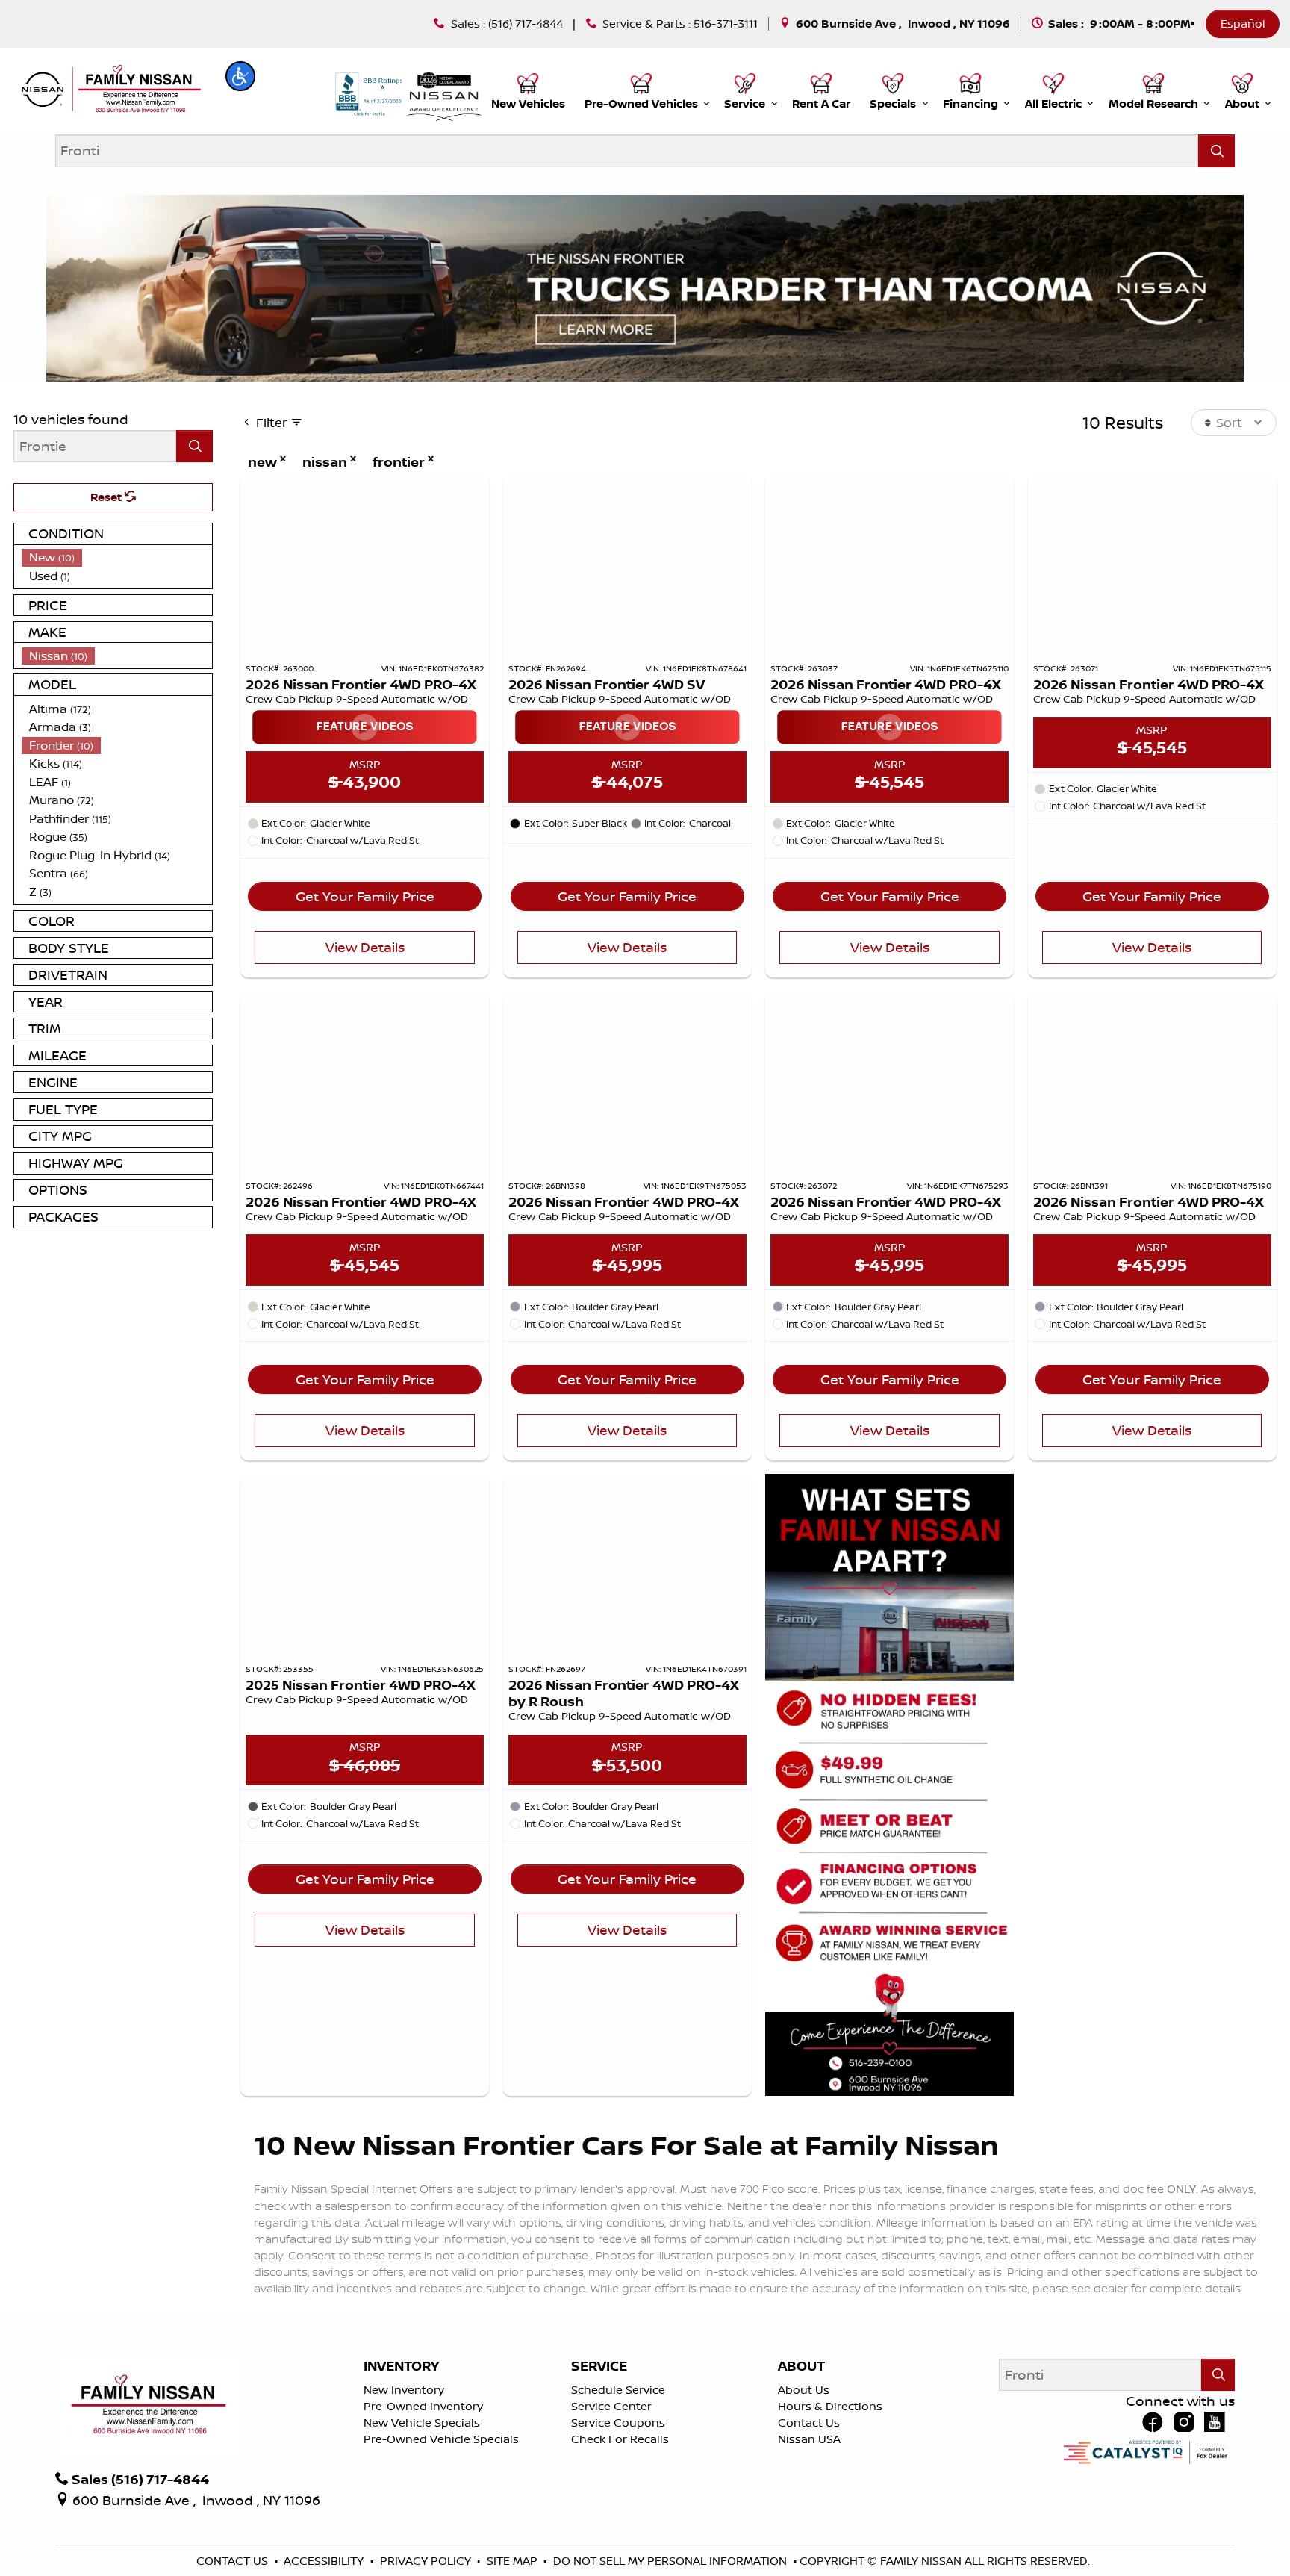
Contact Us (809, 2423)
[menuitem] (117, 557)
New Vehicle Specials (422, 2423)
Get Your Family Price (365, 896)
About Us (804, 2390)
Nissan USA (809, 2439)
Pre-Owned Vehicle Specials (441, 2439)
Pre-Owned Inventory (423, 2406)
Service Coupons (618, 2423)
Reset (107, 497)
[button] (240, 76)
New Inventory (404, 2390)
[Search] (1216, 150)
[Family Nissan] (109, 90)
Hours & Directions (830, 2406)
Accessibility (325, 2561)
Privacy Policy (427, 2561)
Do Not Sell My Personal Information (672, 2561)
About (801, 2366)
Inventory (401, 2366)
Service (599, 2366)
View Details (365, 947)
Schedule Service (618, 2390)
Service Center (611, 2406)
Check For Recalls (620, 2439)
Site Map (514, 2561)
